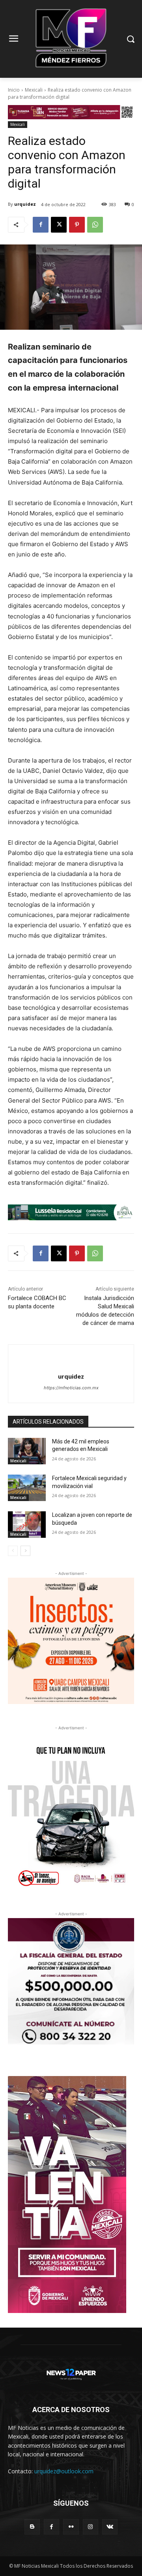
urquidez (25, 204)
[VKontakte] (110, 2527)
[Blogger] (32, 2527)
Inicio (14, 90)
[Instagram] (91, 2527)
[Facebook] (41, 225)
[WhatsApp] (95, 225)
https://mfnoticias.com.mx (71, 1388)
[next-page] (25, 1551)
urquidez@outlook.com (64, 2471)
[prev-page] (13, 1551)
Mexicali (34, 90)
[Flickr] (71, 2527)
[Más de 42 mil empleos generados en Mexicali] (27, 1451)
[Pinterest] (77, 225)
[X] (59, 225)
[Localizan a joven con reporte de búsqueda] (27, 1525)
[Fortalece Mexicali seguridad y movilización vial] (27, 1488)
